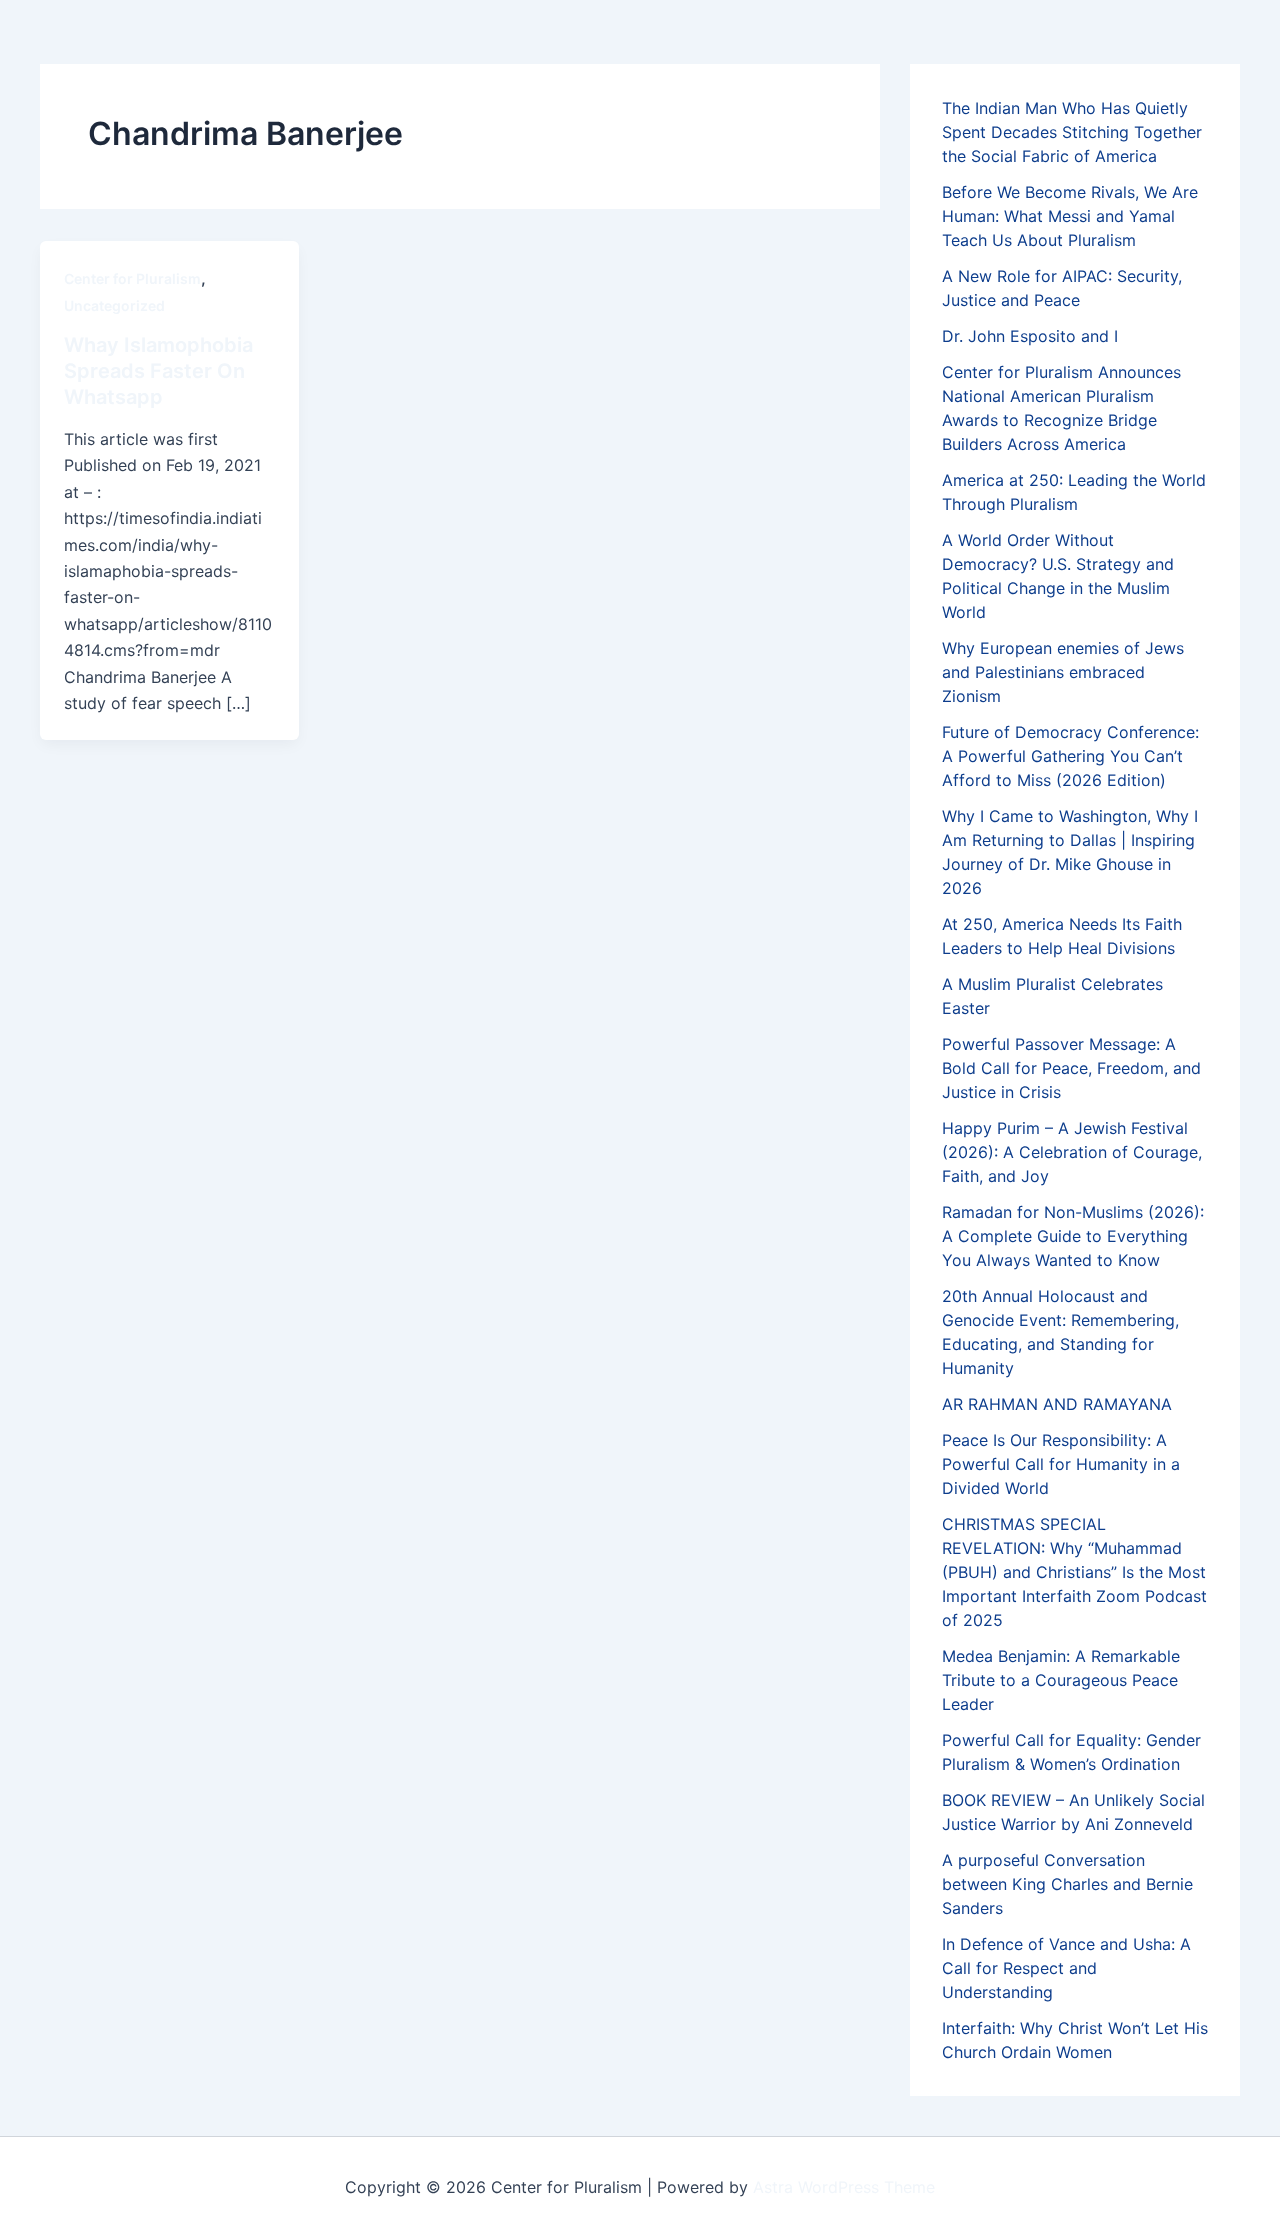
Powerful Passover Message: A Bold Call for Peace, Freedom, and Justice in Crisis (1071, 1068)
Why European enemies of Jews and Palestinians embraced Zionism (1063, 672)
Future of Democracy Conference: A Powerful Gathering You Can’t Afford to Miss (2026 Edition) (1070, 756)
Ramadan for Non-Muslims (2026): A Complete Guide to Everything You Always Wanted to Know (1073, 1236)
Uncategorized (114, 305)
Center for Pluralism (132, 278)
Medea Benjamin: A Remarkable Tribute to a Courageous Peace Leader (1061, 1680)
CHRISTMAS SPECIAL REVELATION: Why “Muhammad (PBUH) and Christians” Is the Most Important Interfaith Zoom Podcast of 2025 (1074, 1572)
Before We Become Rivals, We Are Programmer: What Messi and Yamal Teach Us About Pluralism (1070, 216)
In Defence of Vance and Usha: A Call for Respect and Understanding (1066, 1968)
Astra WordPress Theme (844, 2187)
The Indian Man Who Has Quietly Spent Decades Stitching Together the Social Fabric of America (1072, 132)
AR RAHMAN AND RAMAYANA (1057, 1404)
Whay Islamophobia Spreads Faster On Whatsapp (158, 371)
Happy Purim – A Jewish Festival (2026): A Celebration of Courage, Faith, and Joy (1072, 1152)
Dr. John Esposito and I (1030, 336)
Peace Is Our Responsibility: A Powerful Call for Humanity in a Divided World (1061, 1464)
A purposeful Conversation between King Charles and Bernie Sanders (1067, 1884)
